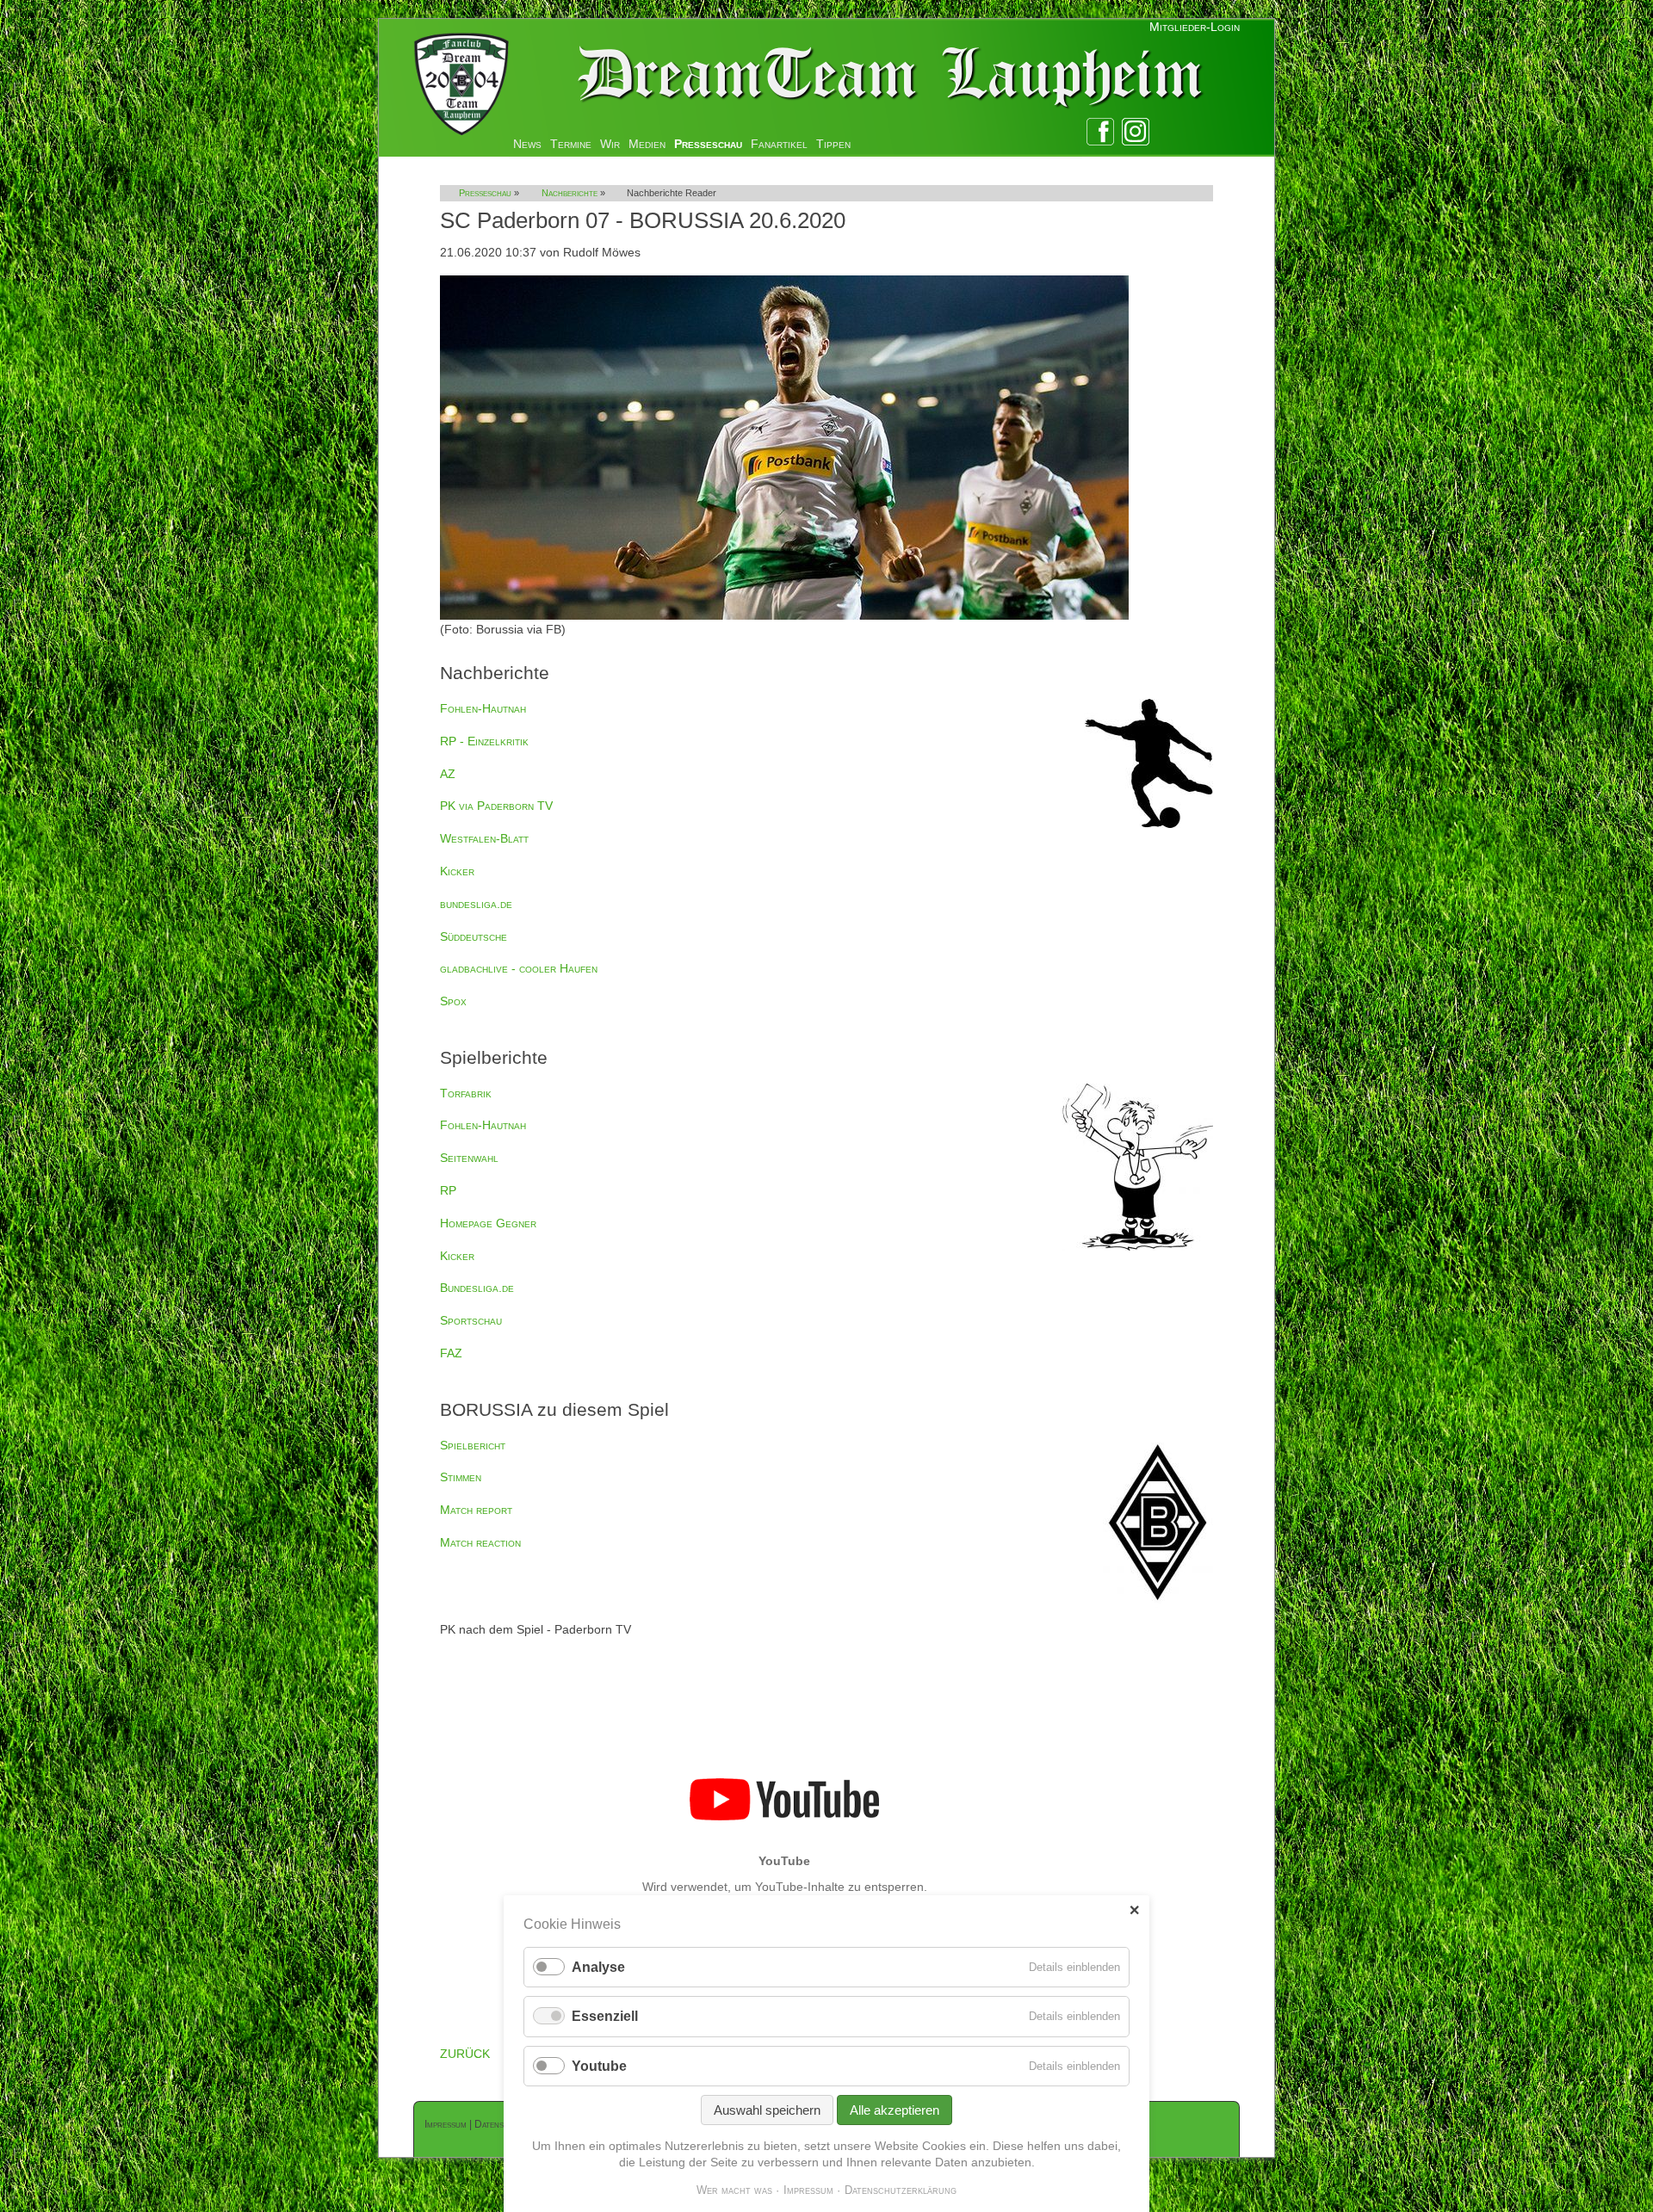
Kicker (457, 871)
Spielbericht (473, 1445)
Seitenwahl (469, 1158)
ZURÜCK (465, 2054)
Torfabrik (466, 1093)
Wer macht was (734, 2190)
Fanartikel (779, 144)
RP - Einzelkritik (484, 741)
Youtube (599, 2066)
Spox (453, 1001)
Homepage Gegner (488, 1223)
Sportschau (471, 1320)
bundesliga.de (476, 904)
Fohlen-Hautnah (483, 708)
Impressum (446, 2124)
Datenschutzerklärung (901, 2190)
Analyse (598, 1967)
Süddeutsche (474, 936)
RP (448, 1190)
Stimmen (461, 1477)
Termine (571, 144)
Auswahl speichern (767, 2110)
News (527, 144)
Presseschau (708, 144)
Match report (476, 1510)
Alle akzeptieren (895, 2110)
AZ (448, 774)
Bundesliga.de (477, 1288)
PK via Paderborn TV (496, 806)
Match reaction (480, 1542)
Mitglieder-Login (1195, 27)
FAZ (451, 1353)
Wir (610, 144)
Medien (647, 144)
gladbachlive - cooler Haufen (519, 968)
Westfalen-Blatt (484, 838)
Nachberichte (570, 193)
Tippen (833, 144)
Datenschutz (501, 2124)
